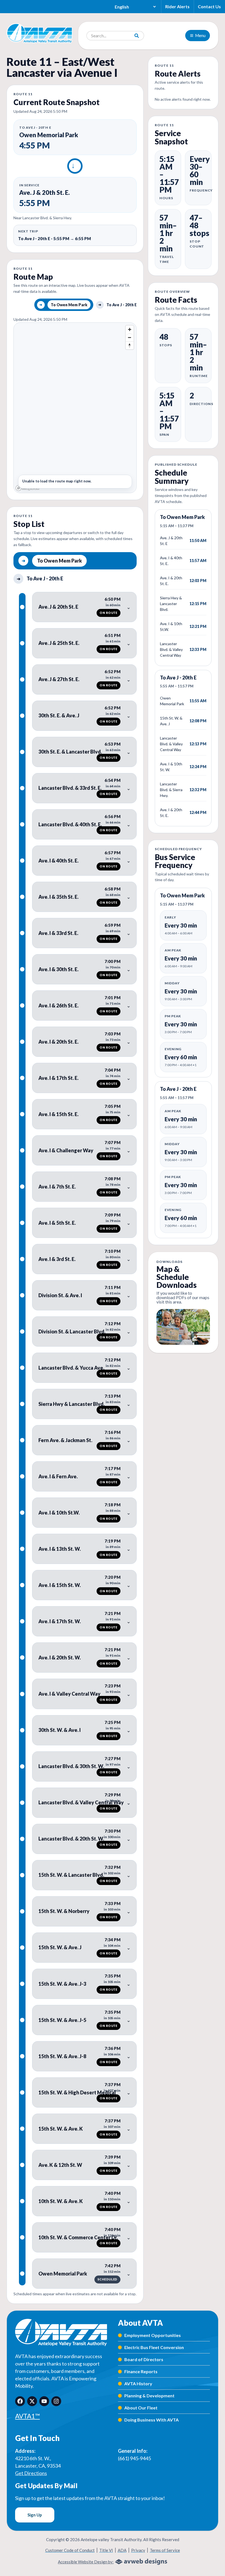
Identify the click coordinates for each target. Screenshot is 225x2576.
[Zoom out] (130, 337)
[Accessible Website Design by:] (141, 2562)
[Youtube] (44, 2401)
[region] (75, 408)
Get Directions (31, 2473)
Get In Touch (37, 2438)
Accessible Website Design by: (86, 2562)
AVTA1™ (27, 2416)
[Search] (137, 36)
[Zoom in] (130, 329)
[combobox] (108, 36)
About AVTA (140, 2323)
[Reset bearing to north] (130, 345)
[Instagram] (56, 2401)
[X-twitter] (32, 2401)
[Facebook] (20, 2401)
